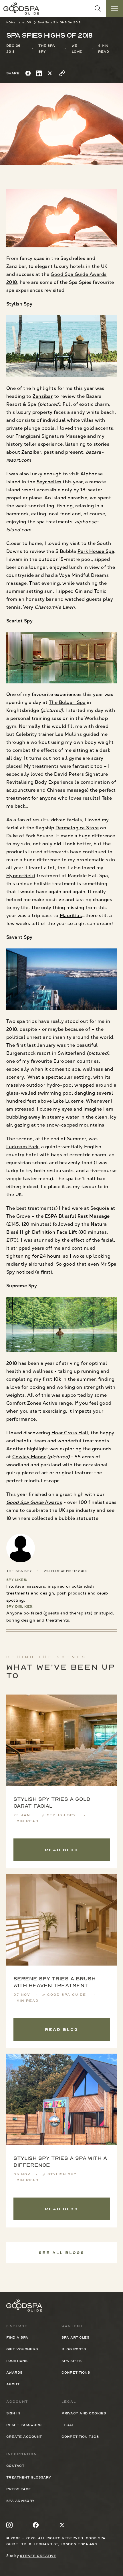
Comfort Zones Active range (39, 1403)
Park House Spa (96, 551)
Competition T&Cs (80, 2437)
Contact (15, 2466)
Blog (27, 22)
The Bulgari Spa (67, 702)
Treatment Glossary (29, 2477)
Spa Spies (72, 2361)
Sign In (13, 2413)
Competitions (76, 2373)
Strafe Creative (38, 2556)
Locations (17, 2361)
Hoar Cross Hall (70, 1433)
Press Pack (19, 2489)
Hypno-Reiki (21, 876)
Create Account (24, 2437)
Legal (68, 2425)
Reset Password (24, 2425)
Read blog (62, 1850)
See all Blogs (61, 2253)
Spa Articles (75, 2337)
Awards (34, 1502)
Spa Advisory (20, 2501)
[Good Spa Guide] (21, 8)
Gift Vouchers (22, 2349)
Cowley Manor (29, 1457)
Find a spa (17, 2337)
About (13, 2384)
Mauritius (71, 916)
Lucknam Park (22, 1147)
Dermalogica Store (77, 828)
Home (11, 22)
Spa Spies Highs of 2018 (59, 22)
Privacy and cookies (84, 2413)
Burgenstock (21, 1053)
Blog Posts (74, 2349)
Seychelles (49, 482)
